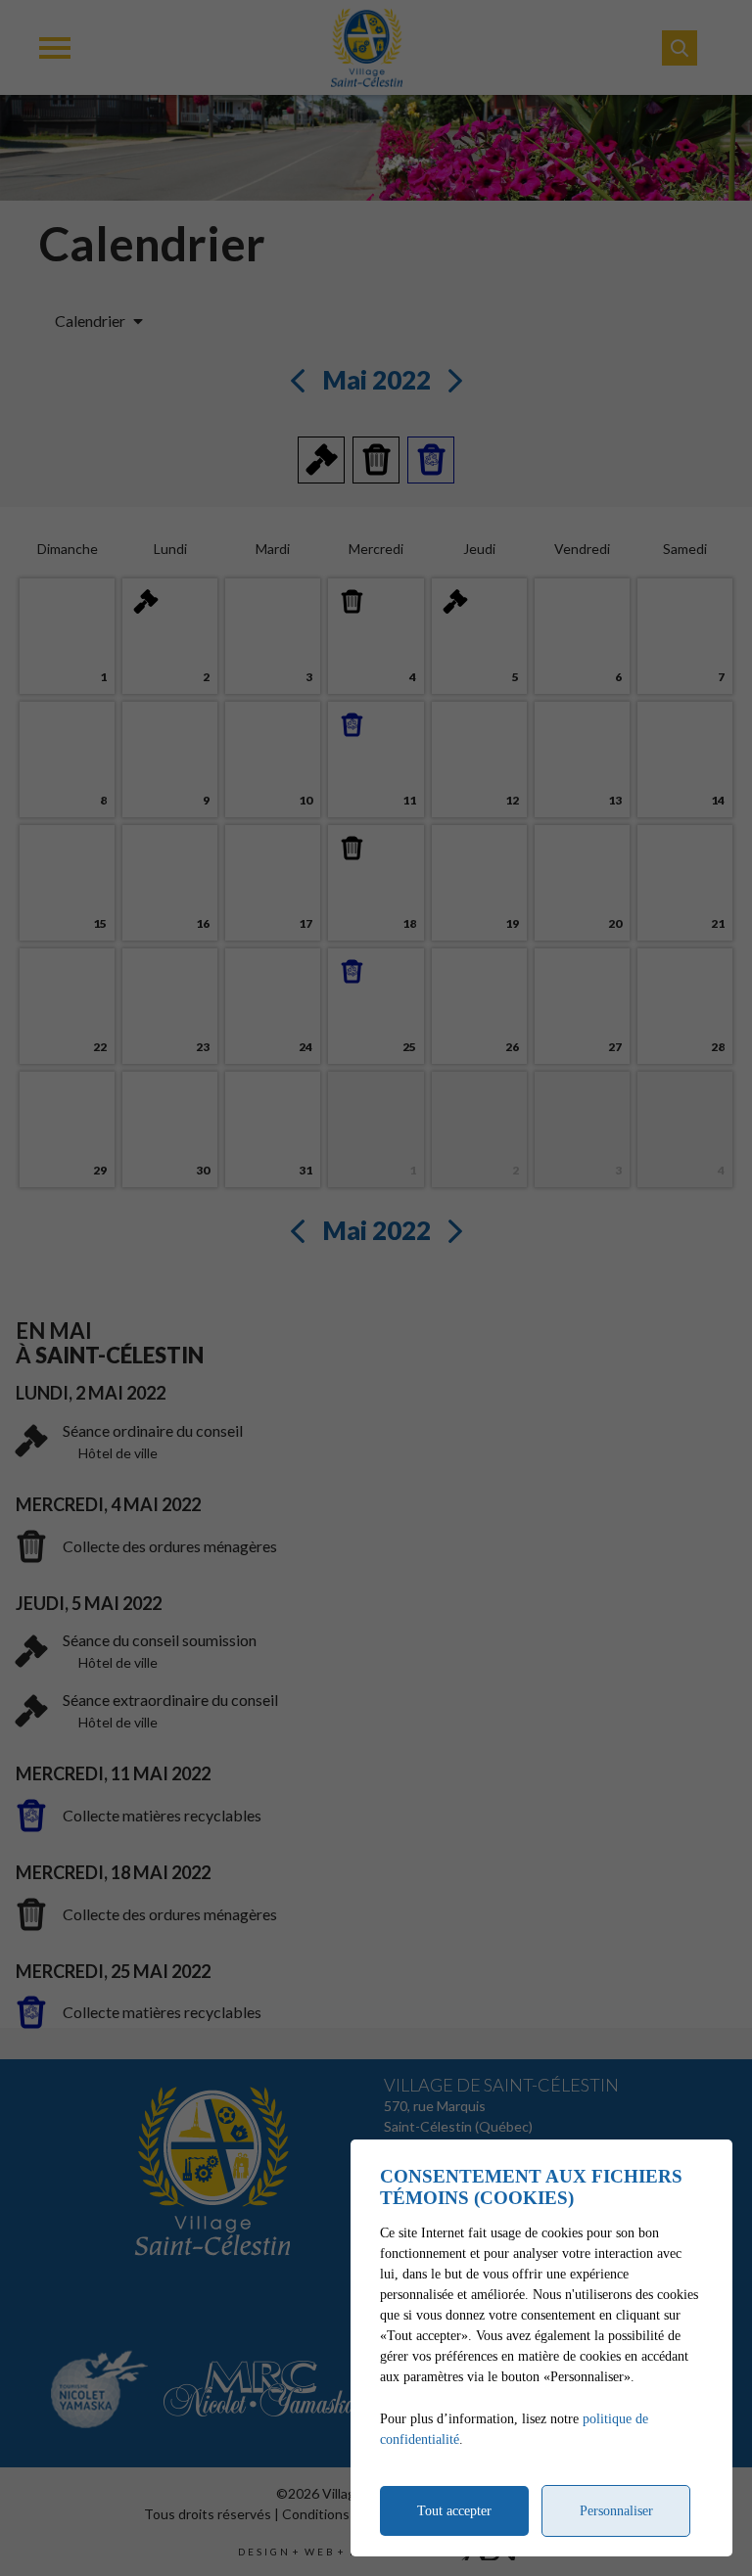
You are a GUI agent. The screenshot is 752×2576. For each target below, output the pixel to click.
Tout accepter (454, 2511)
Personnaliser (616, 2511)
